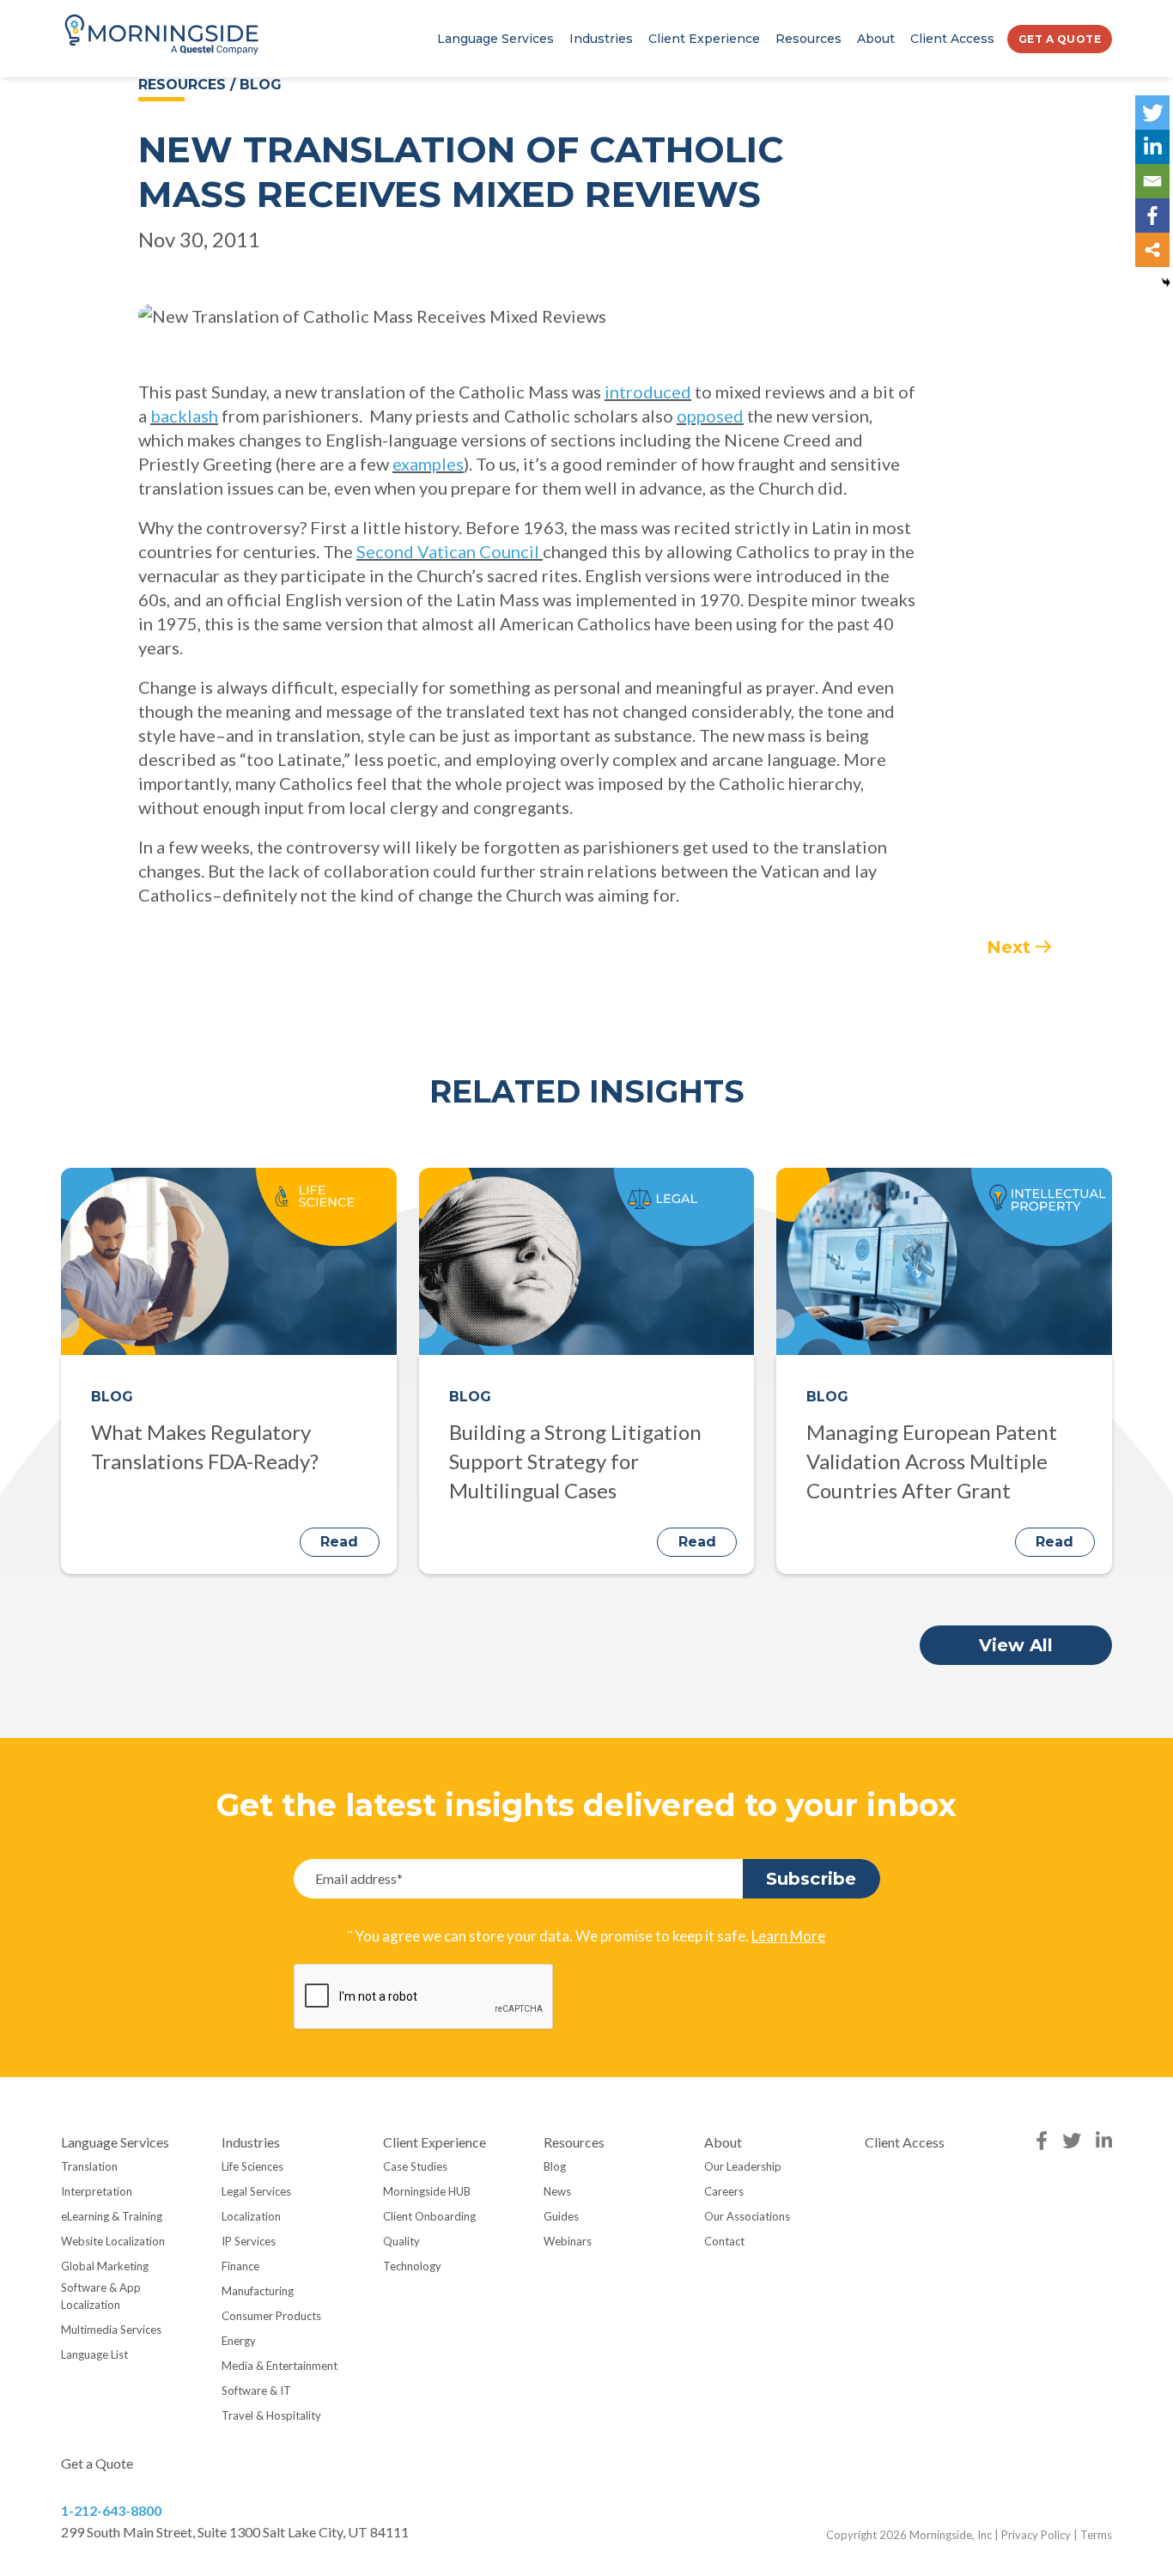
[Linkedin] (1152, 147)
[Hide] (1166, 283)
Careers (724, 2191)
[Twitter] (1152, 112)
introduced (648, 392)
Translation (89, 2166)
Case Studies (415, 2166)
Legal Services (256, 2191)
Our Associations (747, 2216)
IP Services (249, 2241)
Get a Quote (1060, 39)
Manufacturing (258, 2291)
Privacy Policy (1036, 2535)
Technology (412, 2266)
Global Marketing (105, 2266)
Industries (601, 39)
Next (1009, 947)
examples (428, 464)
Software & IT (256, 2391)
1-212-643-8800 (111, 2510)
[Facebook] (1152, 216)
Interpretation (97, 2191)
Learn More (788, 1936)
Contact (724, 2241)
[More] (1152, 250)
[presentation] (424, 1997)
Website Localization (113, 2241)
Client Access (952, 39)
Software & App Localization (101, 2296)
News (557, 2191)
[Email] (1152, 181)
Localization (251, 2216)
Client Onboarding (429, 2216)
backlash (184, 416)
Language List (94, 2354)
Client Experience (704, 39)
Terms (1096, 2535)
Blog (555, 2166)
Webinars (568, 2241)
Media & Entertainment (280, 2366)
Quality (401, 2241)
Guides (561, 2216)
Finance (240, 2266)
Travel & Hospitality (271, 2415)
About (876, 39)
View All (1016, 1645)
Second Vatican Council (450, 551)
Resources (808, 39)
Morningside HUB (427, 2191)
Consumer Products (271, 2316)
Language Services (495, 39)
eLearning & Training (112, 2216)
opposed (710, 416)
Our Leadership (743, 2166)
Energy (239, 2341)
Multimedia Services (111, 2330)
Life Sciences (252, 2166)
